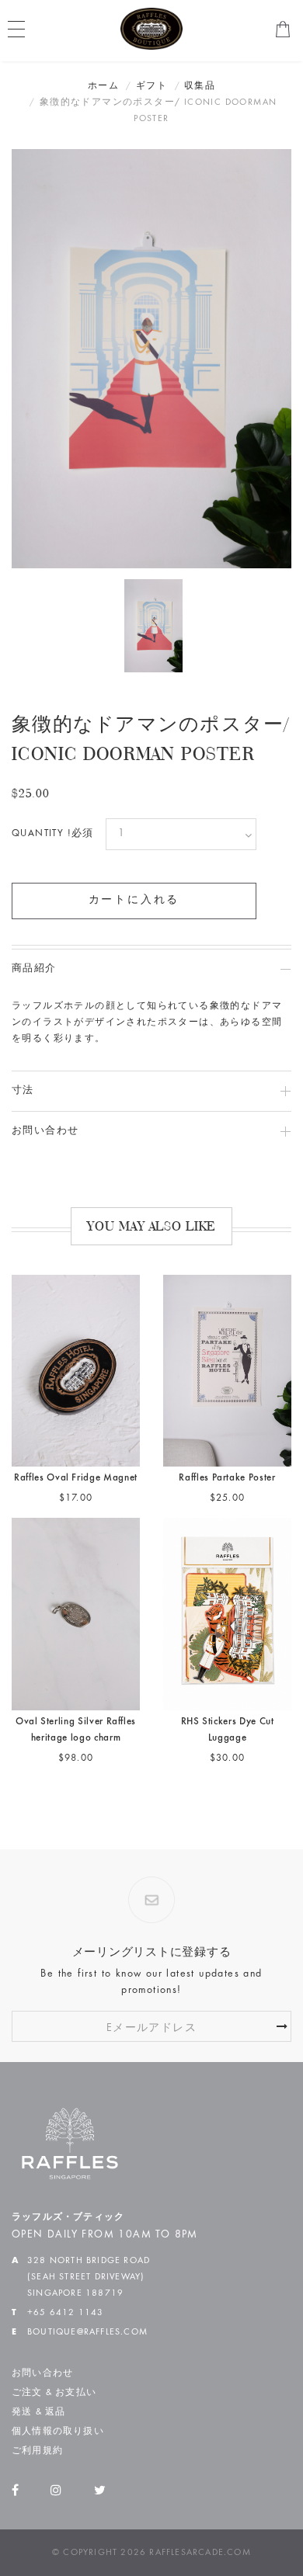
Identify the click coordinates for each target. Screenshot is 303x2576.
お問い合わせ (42, 2373)
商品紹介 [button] (34, 969)
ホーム (103, 86)
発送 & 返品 (38, 2412)
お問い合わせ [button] (45, 1132)
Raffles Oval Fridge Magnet (76, 1479)
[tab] (151, 969)
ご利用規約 (37, 2451)
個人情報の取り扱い (58, 2432)
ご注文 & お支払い (54, 2393)
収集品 (200, 86)
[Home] (151, 29)
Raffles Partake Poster (227, 1479)
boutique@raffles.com (87, 2332)
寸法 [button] (23, 1091)
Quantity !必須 (53, 834)
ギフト (151, 86)
